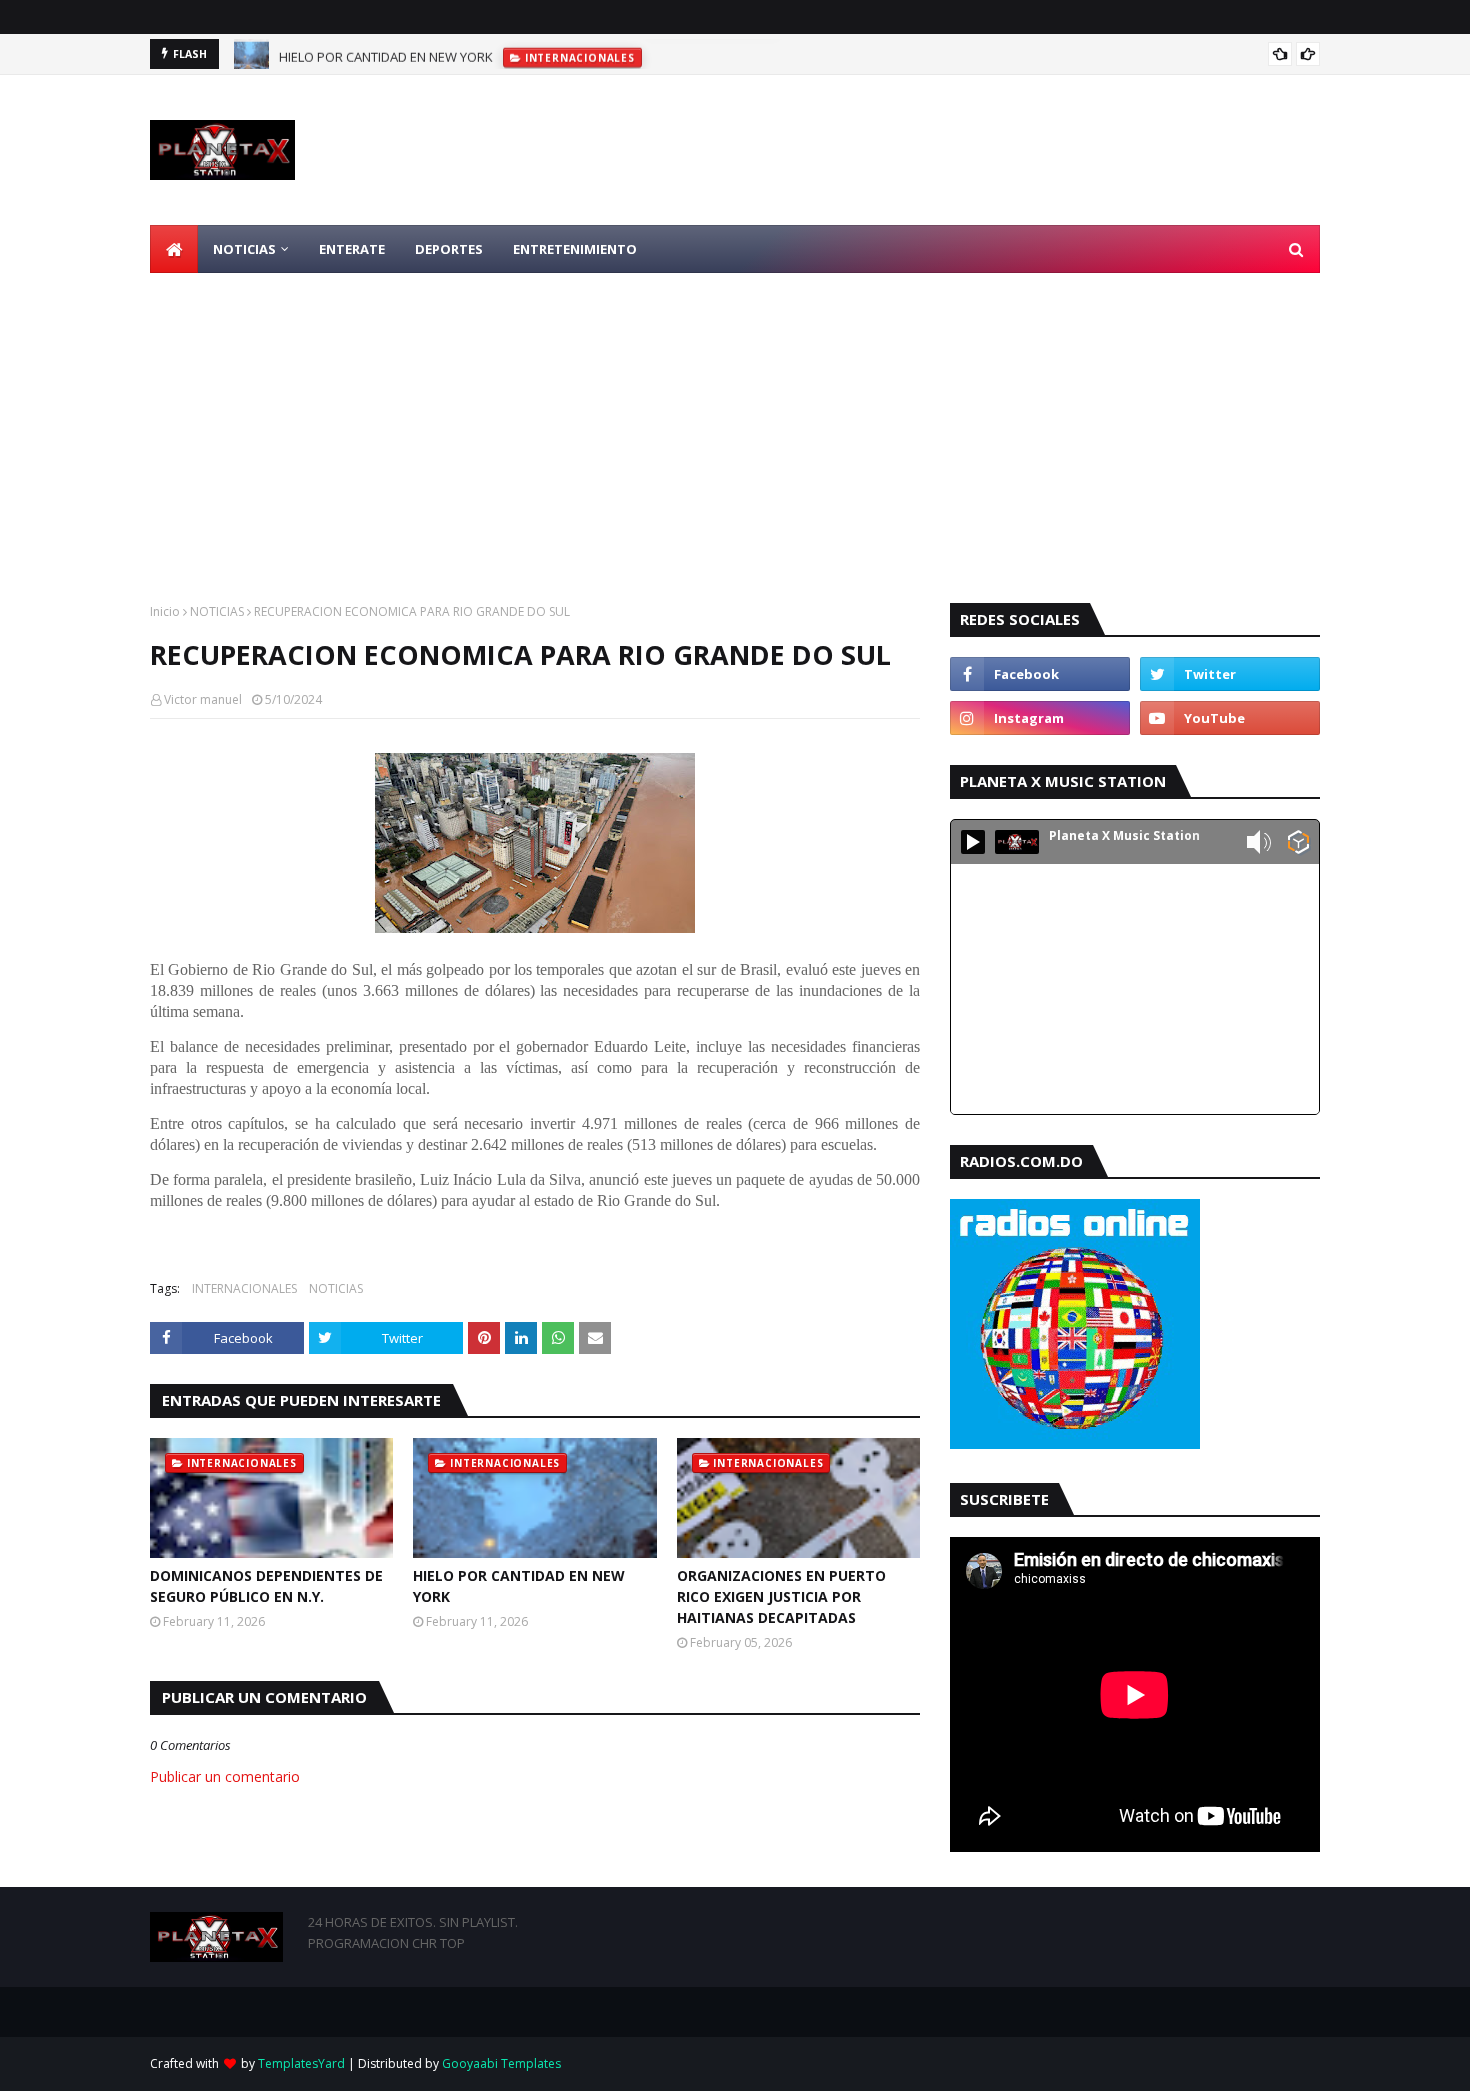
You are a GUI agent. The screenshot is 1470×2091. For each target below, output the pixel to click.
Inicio (165, 611)
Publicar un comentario (225, 1776)
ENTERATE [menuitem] (352, 249)
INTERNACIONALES (244, 1288)
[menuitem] (174, 249)
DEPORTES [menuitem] (449, 249)
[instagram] (1040, 718)
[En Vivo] (973, 842)
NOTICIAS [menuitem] (244, 249)
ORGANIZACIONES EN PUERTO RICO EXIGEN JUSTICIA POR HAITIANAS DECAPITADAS (781, 1596)
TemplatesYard (301, 2063)
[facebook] (1040, 674)
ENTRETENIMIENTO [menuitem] (575, 249)
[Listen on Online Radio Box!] (1298, 844)
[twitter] (1230, 674)
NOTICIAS (217, 611)
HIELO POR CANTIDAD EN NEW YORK (386, 54)
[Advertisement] (735, 423)
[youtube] (1230, 718)
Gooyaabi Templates (501, 2063)
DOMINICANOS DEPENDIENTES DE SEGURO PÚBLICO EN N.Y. (266, 1586)
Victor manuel (203, 699)
